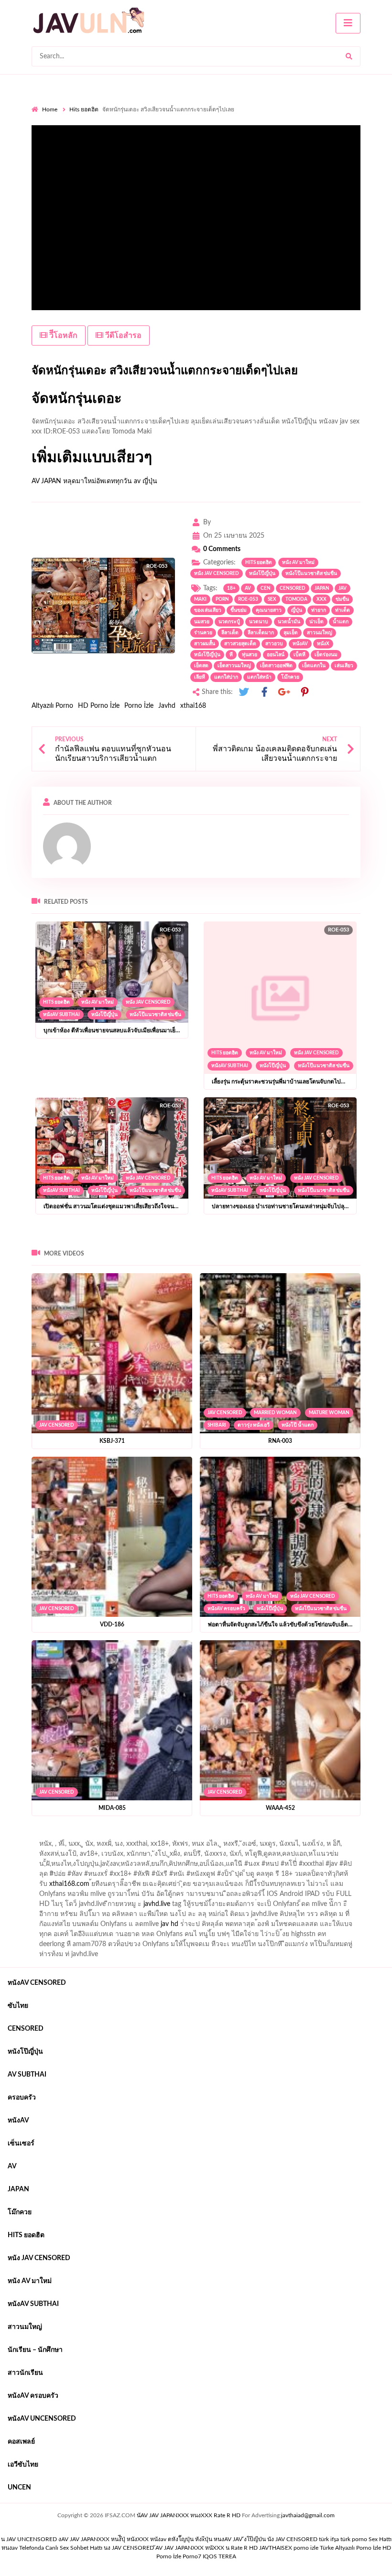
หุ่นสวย (250, 655)
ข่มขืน (342, 599)
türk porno (354, 2539)
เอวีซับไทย (23, 2465)
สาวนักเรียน (25, 2373)
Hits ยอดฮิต (84, 109)
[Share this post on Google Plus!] (284, 692)
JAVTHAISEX (276, 2548)
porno (40, 1836)
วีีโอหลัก (62, 336)
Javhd (167, 706)
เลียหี (200, 677)
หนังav (300, 644)
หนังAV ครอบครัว (226, 1609)
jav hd (169, 1924)
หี (231, 655)
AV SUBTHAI (27, 2075)
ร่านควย (203, 633)
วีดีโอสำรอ (122, 336)
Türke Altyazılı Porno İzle (350, 2548)
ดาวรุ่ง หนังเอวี (254, 1425)
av (248, 588)
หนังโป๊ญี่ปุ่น (262, 574)
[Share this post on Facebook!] (264, 692)
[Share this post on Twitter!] (244, 692)
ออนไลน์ (276, 655)
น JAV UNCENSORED (29, 2539)
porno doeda (101, 1836)
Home (50, 109)
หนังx (323, 644)
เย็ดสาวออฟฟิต (276, 666)
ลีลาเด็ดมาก (261, 633)
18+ (231, 588)
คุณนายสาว (269, 610)
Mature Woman (329, 1413)
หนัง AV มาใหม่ (298, 563)
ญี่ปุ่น (297, 610)
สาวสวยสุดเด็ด (240, 644)
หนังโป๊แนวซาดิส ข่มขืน (311, 574)
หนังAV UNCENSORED (42, 2419)
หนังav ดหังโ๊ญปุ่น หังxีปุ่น (181, 2539)
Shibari (217, 1425)
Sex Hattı (380, 2539)
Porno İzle (139, 706)
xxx (321, 599)
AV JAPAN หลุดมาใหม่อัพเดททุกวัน (82, 481)
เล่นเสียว (344, 666)
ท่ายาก (319, 610)
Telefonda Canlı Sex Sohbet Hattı (61, 2548)
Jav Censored (57, 1425)
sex (272, 599)
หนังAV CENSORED (37, 1983)
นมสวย (202, 622)
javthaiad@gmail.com (308, 2515)
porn (222, 599)
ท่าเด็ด (343, 610)
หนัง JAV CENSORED (217, 574)
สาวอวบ (274, 644)
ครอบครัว (22, 2098)
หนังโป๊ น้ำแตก (298, 1425)
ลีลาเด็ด (230, 633)
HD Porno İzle (99, 706)
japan (322, 588)
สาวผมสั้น (205, 644)
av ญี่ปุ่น (146, 481)
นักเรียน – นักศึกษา (35, 2350)
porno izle (65, 1836)
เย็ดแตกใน (314, 666)
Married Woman (275, 1413)
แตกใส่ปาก (226, 677)
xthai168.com (69, 1884)
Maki (200, 599)
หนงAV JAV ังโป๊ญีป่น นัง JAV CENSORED (266, 2539)
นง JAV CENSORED (129, 2548)
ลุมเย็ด (291, 633)
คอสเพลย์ (21, 2442)
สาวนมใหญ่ (320, 633)
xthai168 (193, 706)
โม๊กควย (290, 677)
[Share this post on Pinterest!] (305, 692)
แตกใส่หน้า (259, 677)
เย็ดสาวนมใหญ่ (234, 666)
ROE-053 (248, 599)
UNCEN (19, 2488)
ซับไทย (18, 2006)
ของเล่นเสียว (208, 610)
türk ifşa (329, 2539)
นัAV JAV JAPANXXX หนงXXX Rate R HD (189, 2515)
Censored (26, 2029)
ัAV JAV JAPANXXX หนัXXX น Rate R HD (207, 2548)
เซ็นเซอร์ (21, 2143)
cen (266, 588)
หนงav (10, 2548)
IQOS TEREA (219, 2556)
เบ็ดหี (299, 655)
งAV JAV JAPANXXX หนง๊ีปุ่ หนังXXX (103, 2539)
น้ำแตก (341, 622)
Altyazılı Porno (52, 706)
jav (343, 588)
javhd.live (157, 1904)
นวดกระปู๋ (229, 622)
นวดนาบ (259, 622)
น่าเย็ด (316, 622)
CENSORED (293, 588)
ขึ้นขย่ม (239, 610)
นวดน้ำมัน (289, 622)
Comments (222, 549)
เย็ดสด (201, 666)
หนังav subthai (61, 1015)
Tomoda (296, 599)
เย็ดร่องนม (326, 655)
